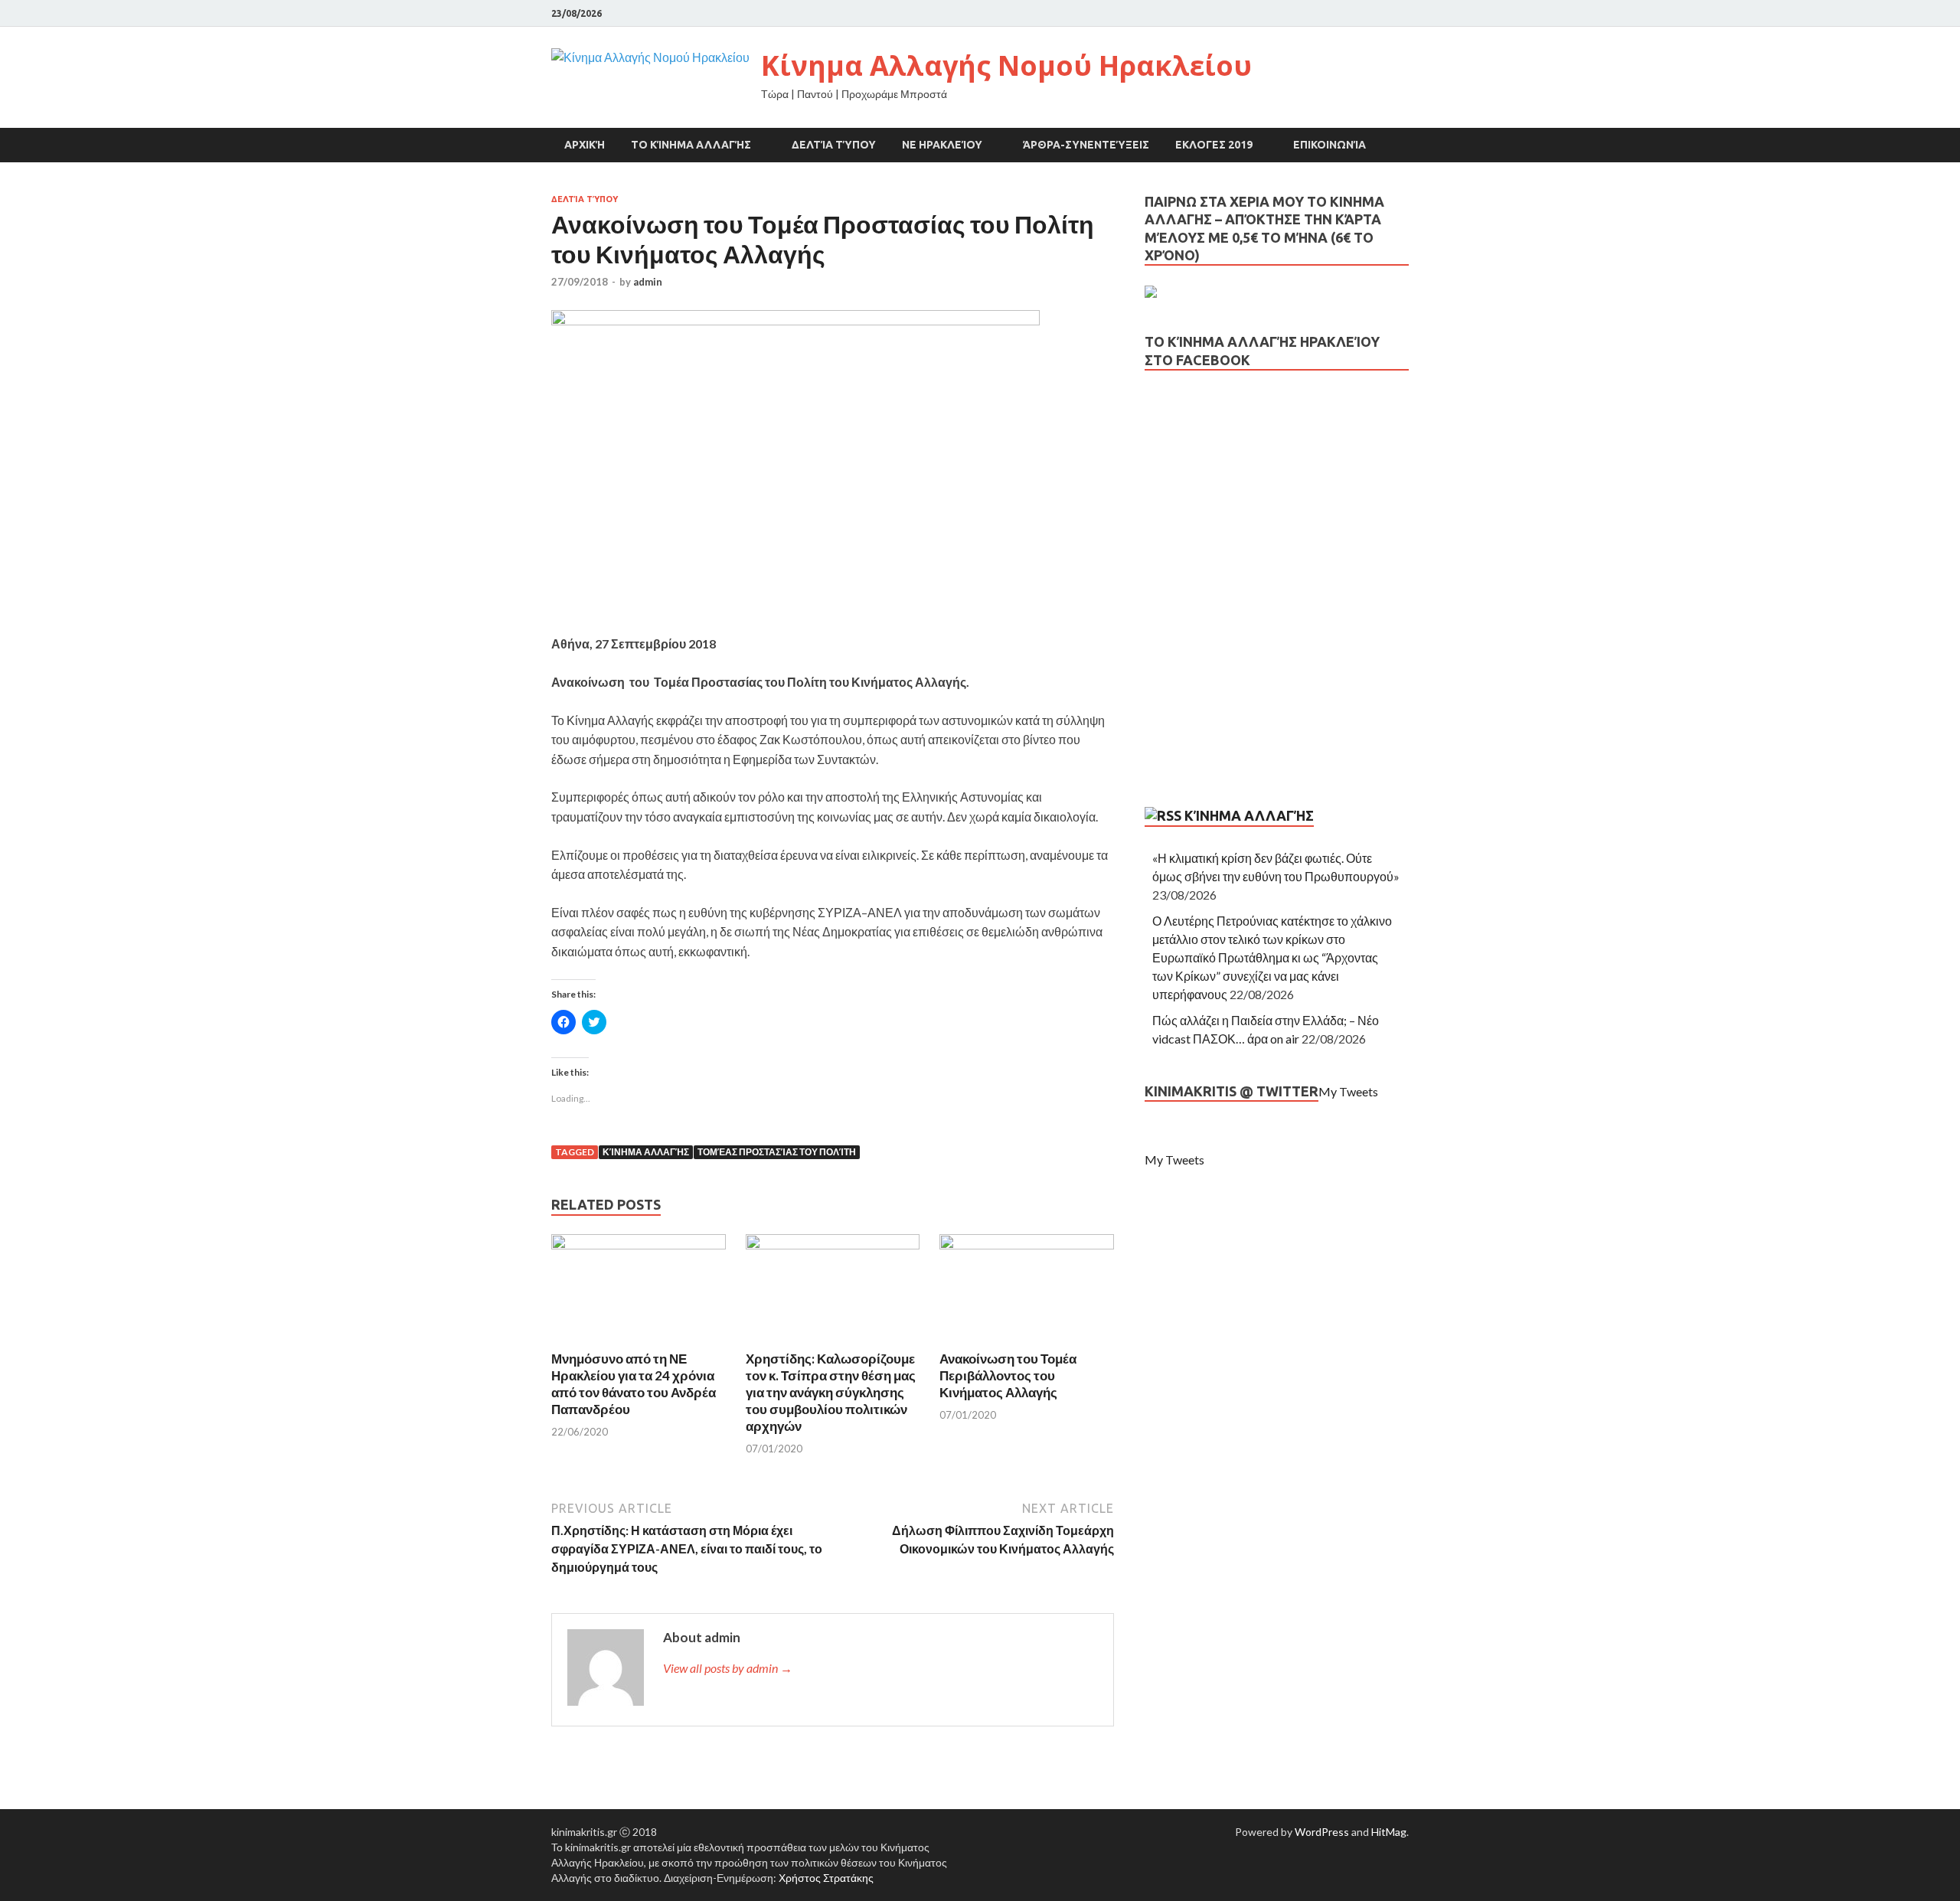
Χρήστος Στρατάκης (826, 1878)
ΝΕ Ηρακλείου (942, 145)
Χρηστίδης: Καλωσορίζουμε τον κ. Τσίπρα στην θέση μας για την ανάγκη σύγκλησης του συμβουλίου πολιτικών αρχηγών (831, 1392)
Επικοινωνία (1330, 145)
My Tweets (1348, 1091)
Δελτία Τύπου (834, 145)
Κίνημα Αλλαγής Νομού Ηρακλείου (1006, 65)
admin (648, 282)
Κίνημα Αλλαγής (646, 1152)
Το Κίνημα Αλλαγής (691, 145)
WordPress (1322, 1832)
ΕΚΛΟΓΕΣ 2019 (1214, 145)
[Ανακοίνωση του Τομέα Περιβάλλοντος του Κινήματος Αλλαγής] (1027, 1244)
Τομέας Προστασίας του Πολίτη (777, 1152)
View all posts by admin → (728, 1668)
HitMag (1389, 1832)
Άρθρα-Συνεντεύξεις (1086, 145)
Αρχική (585, 145)
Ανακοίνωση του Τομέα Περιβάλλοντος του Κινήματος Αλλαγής (1008, 1375)
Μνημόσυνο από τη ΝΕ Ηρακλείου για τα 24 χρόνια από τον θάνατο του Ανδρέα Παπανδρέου (634, 1384)
